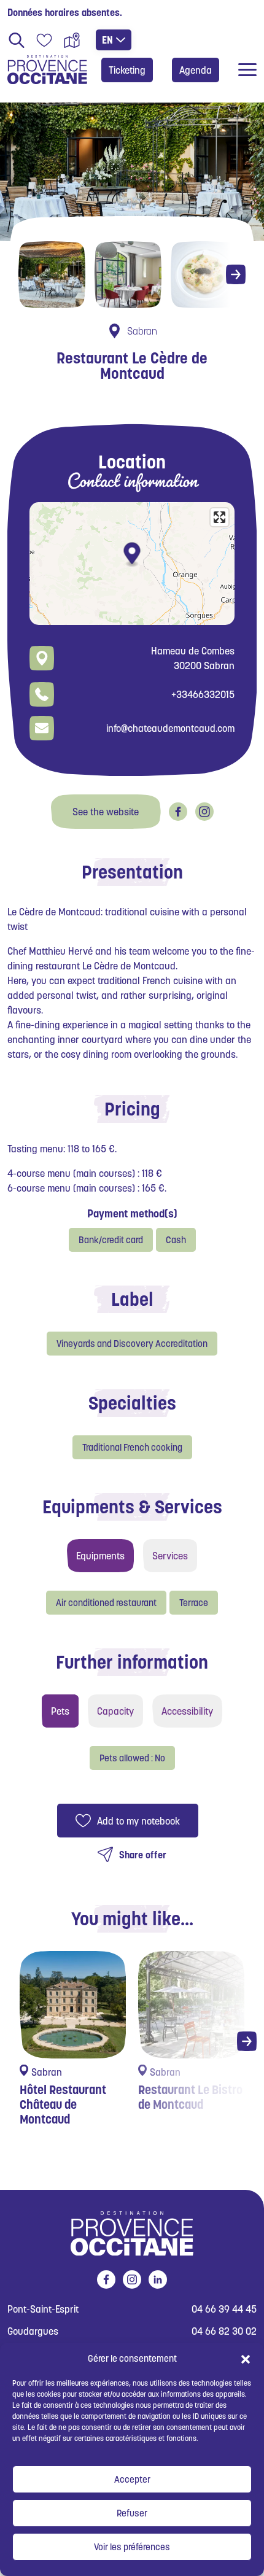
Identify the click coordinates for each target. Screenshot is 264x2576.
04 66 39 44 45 (224, 2309)
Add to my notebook (138, 1821)
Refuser (132, 2513)
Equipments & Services (132, 1507)
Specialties (132, 1403)
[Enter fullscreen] (219, 517)
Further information (132, 1662)
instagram (132, 2279)
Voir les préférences (132, 2547)
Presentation (132, 872)
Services (170, 1556)
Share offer (143, 1855)
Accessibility (187, 1711)
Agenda (196, 70)
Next (236, 274)
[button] (246, 2359)
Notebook (44, 40)
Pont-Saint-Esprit (43, 2309)
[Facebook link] (178, 812)
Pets (60, 1711)
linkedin (158, 2279)
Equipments (100, 1556)
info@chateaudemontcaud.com (170, 728)
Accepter (132, 2479)
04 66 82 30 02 (224, 2331)
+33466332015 (203, 694)
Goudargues (33, 2331)
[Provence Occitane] (47, 70)
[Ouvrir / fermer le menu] (247, 70)
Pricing (132, 1109)
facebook (106, 2279)
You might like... (132, 1918)
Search (17, 40)
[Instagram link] (204, 812)
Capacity (115, 1711)
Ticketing (127, 70)
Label (132, 1299)
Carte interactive (72, 40)
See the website (106, 812)
